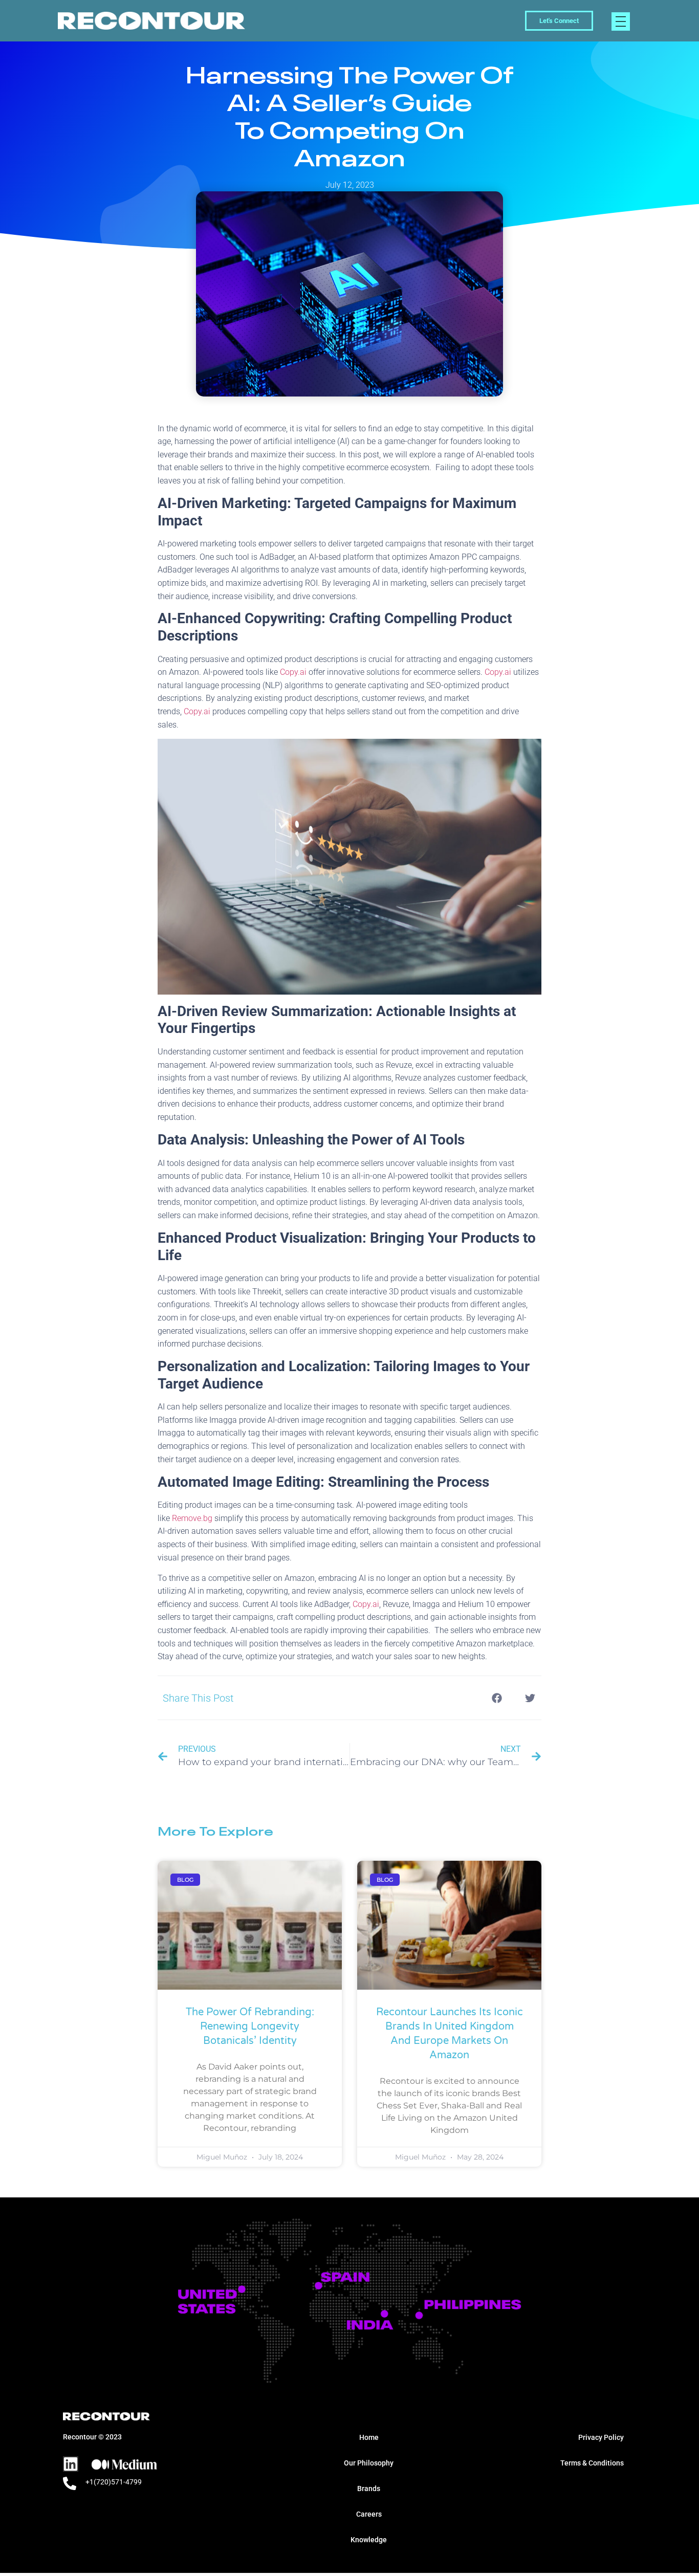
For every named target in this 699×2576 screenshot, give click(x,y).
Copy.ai (293, 672)
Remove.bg (192, 1518)
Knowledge (369, 2540)
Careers (369, 2514)
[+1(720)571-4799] (70, 2483)
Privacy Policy (601, 2437)
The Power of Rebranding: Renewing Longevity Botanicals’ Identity (250, 2027)
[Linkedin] (71, 2464)
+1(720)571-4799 (114, 2482)
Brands (369, 2489)
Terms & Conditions (592, 2463)
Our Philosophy (369, 2463)
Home (369, 2437)
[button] (497, 1698)
